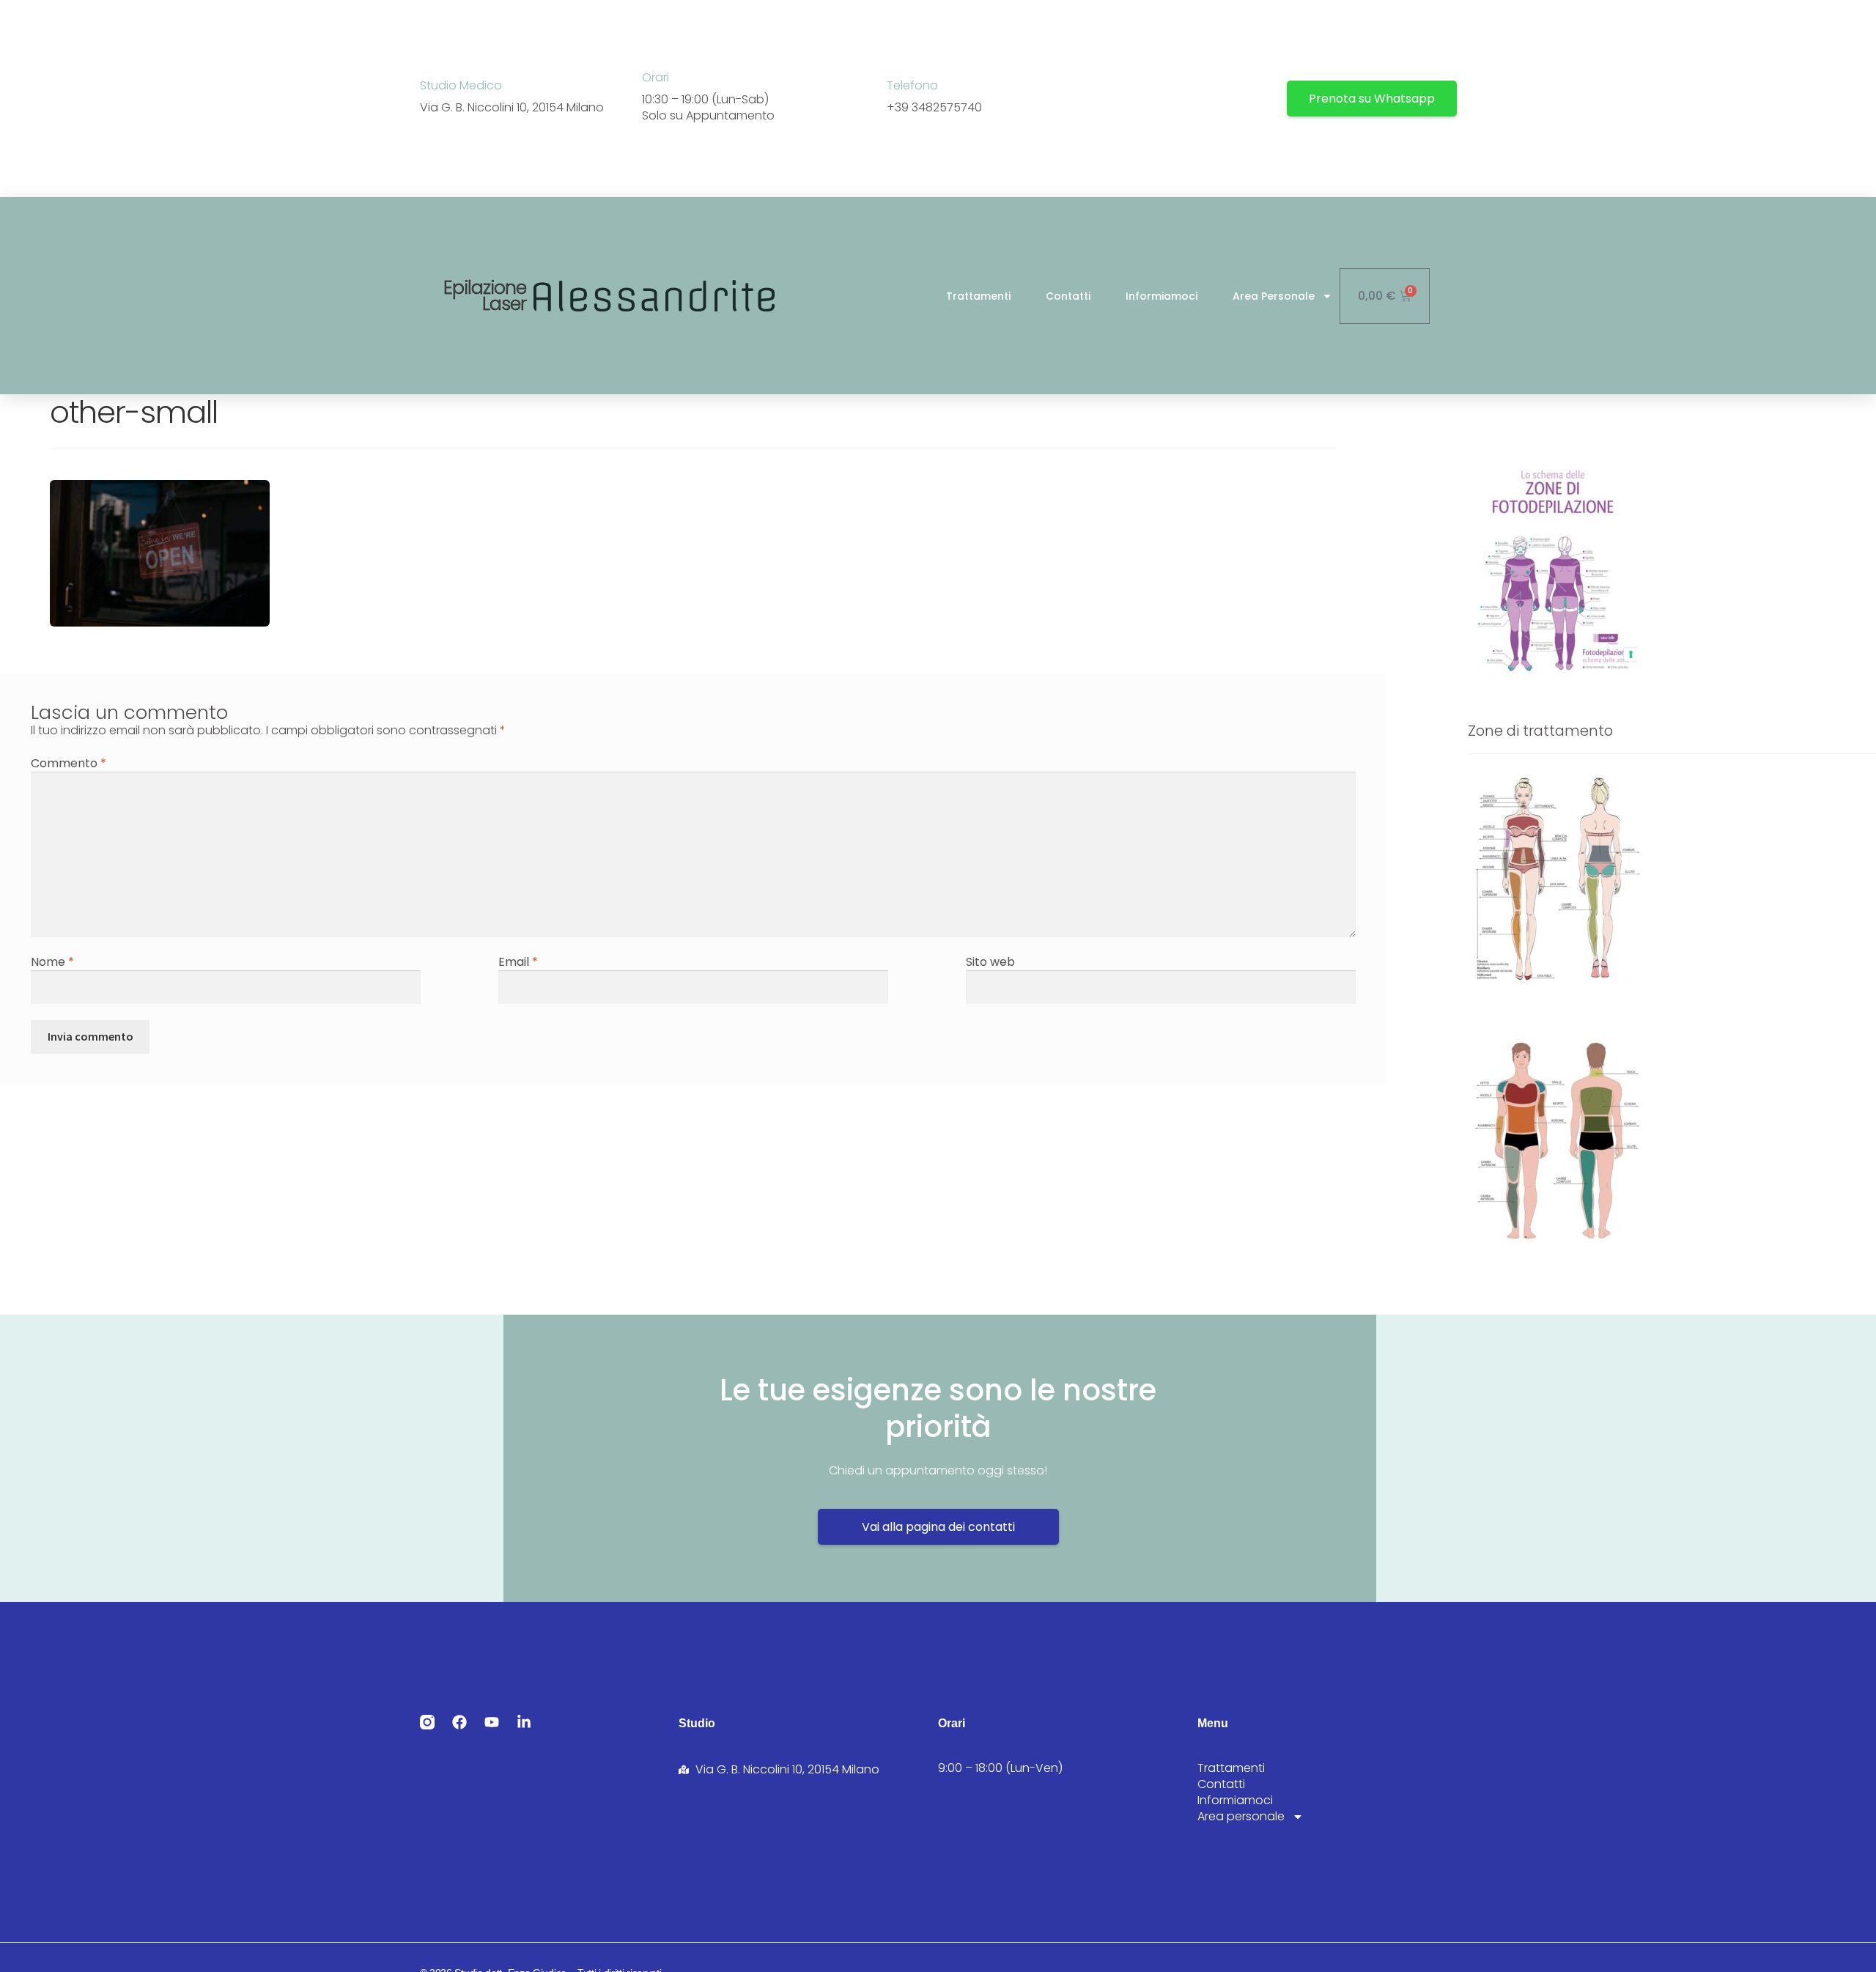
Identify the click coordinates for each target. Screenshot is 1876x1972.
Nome (52, 962)
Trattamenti (978, 296)
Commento (69, 763)
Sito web (990, 962)
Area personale (1274, 296)
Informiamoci (1162, 296)
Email (518, 962)
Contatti (1068, 296)
